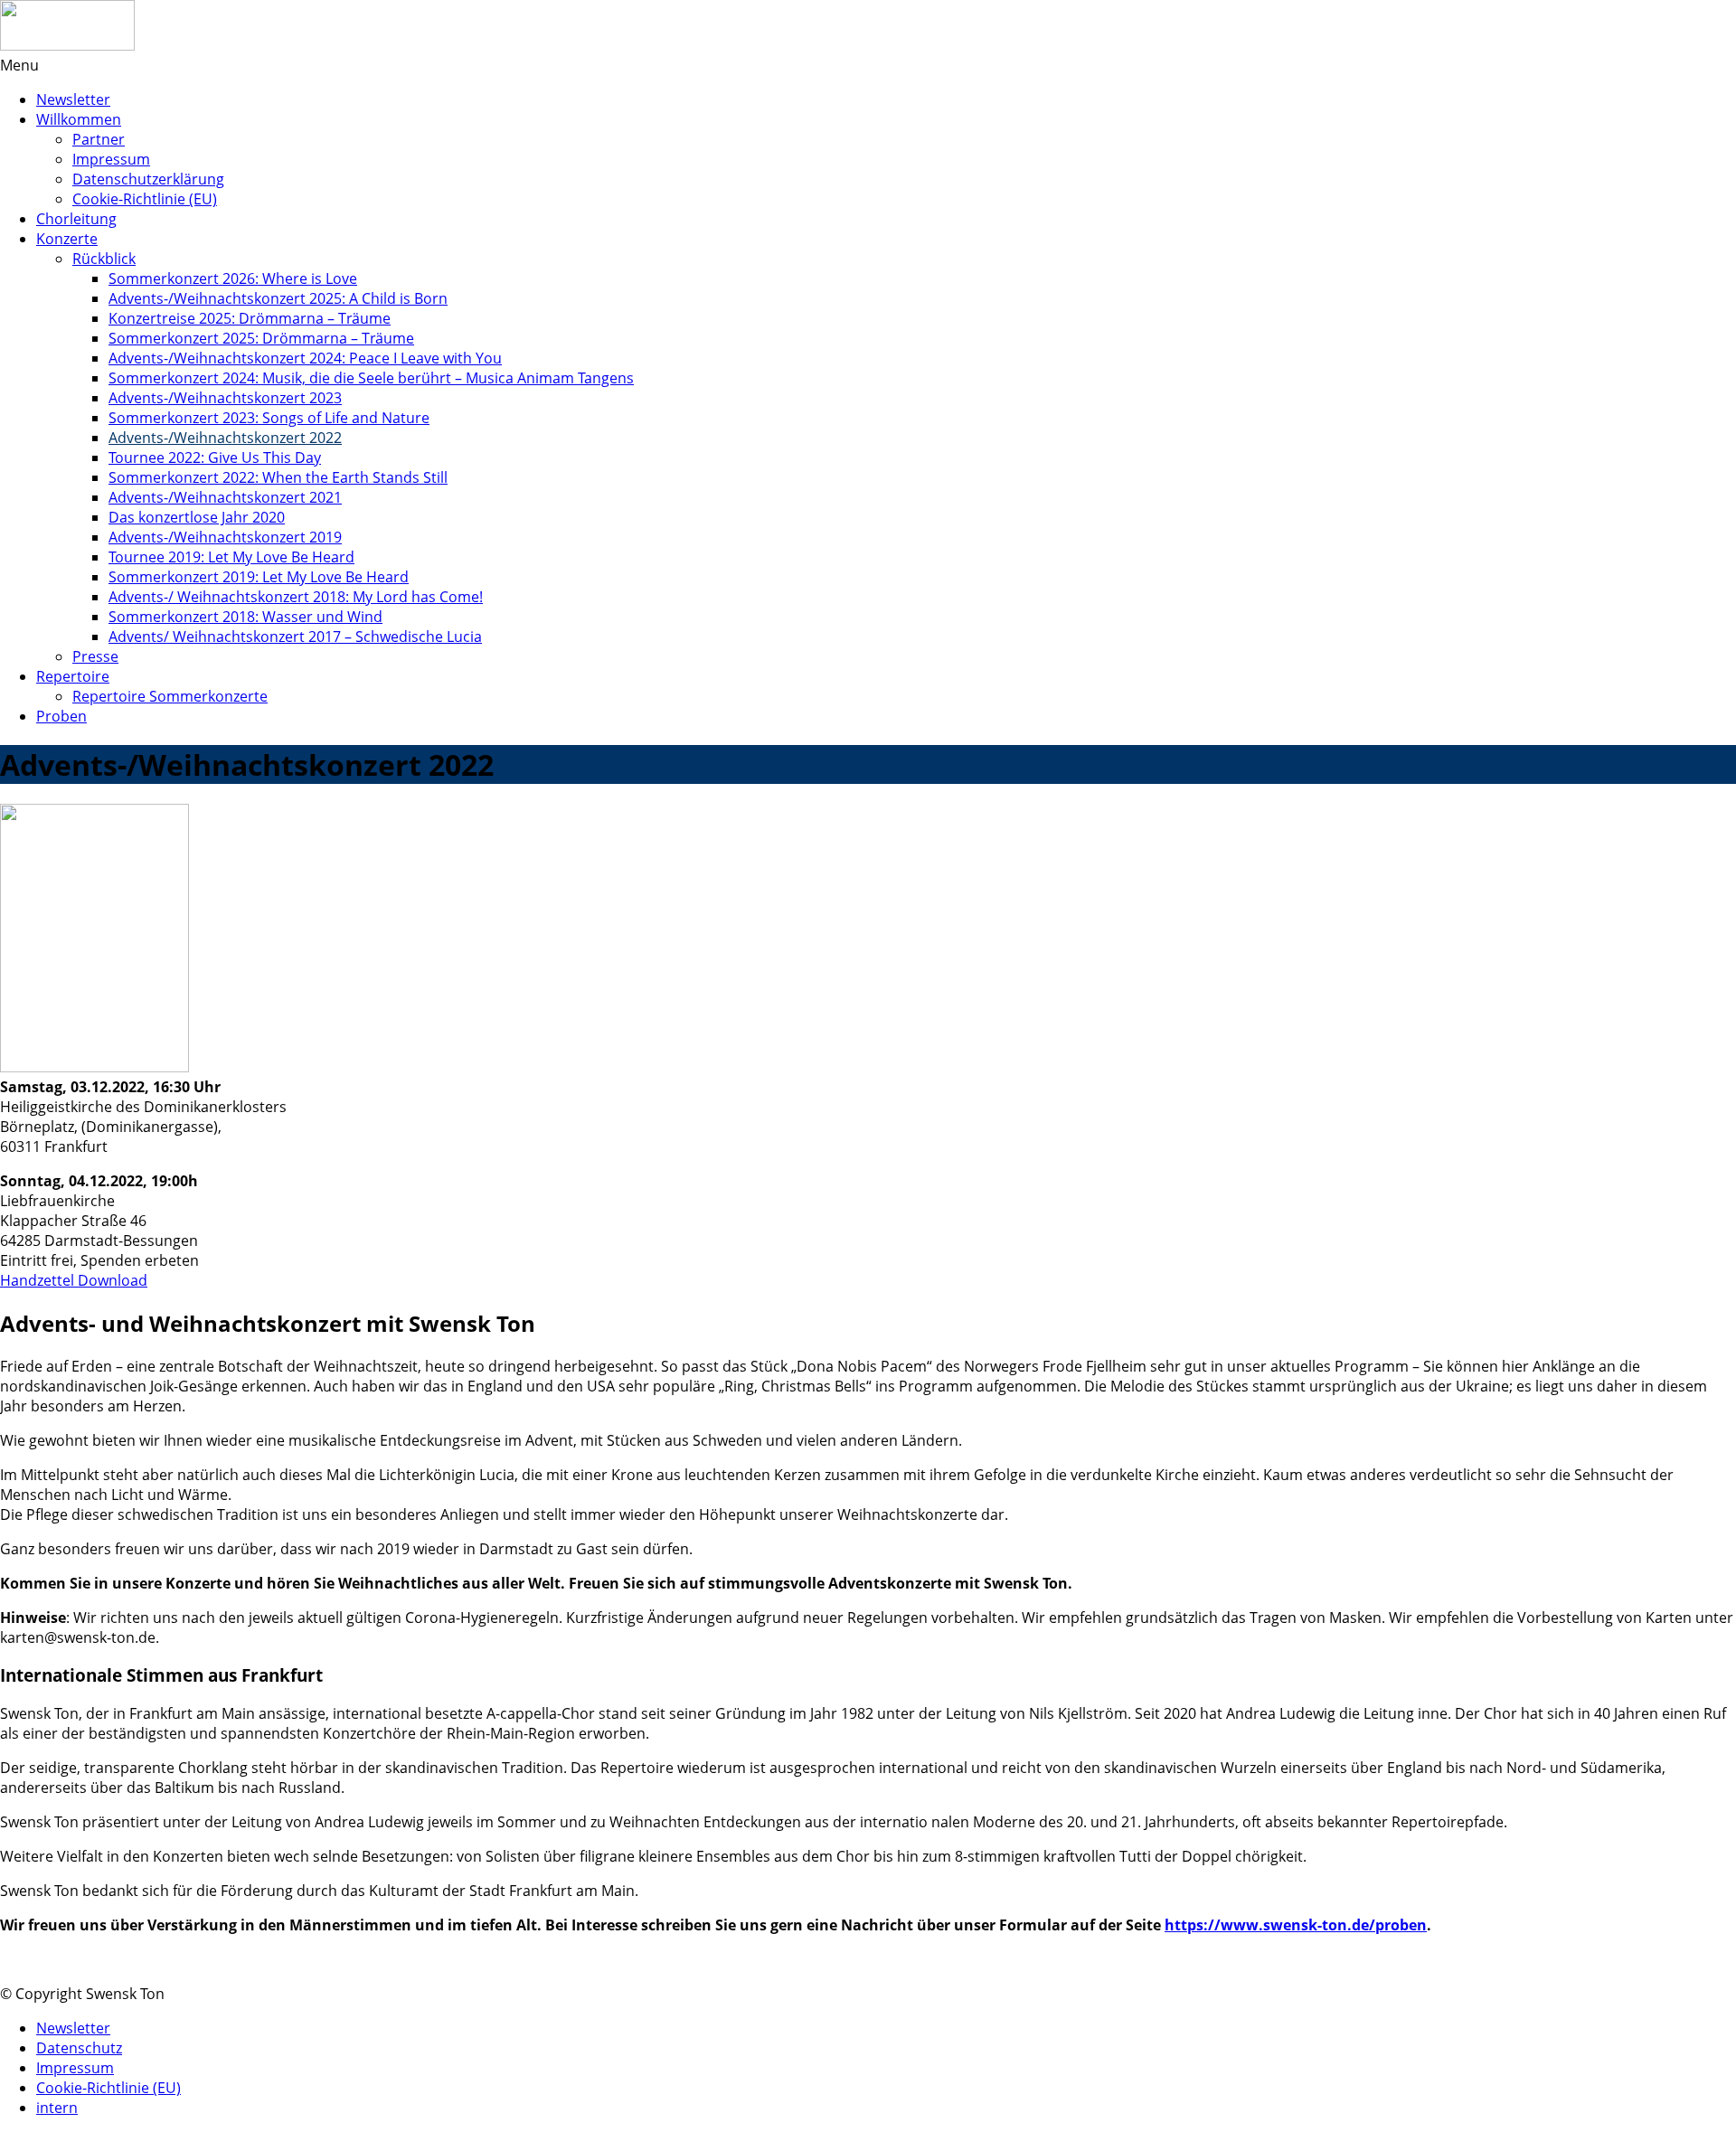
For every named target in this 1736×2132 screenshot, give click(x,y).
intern (57, 2108)
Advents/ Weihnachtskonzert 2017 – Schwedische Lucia (295, 637)
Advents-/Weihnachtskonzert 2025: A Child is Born (278, 298)
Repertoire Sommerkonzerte (170, 696)
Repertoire (73, 676)
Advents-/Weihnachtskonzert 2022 (225, 438)
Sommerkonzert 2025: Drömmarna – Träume (261, 338)
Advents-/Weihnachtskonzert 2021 (225, 497)
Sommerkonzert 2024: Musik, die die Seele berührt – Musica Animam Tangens (371, 378)
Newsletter (73, 99)
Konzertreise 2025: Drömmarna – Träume (250, 318)
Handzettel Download (74, 1280)
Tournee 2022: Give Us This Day (215, 458)
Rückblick (104, 259)
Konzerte (67, 239)
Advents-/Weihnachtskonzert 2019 (225, 537)
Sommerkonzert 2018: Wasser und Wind (245, 617)
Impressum (111, 159)
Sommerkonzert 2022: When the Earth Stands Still (278, 477)
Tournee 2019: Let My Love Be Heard (231, 557)
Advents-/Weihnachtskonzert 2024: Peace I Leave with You (305, 358)
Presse (95, 656)
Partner (99, 139)
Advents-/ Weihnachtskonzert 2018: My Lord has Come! (296, 597)
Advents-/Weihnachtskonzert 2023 (225, 398)
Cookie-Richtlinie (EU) (145, 199)
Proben (61, 716)
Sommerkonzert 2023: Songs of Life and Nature (269, 418)
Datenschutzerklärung (148, 179)
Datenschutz (79, 2048)
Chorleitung (76, 219)
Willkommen (79, 119)
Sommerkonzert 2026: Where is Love (233, 278)
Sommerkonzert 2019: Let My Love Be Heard (259, 577)
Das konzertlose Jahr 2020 (197, 517)
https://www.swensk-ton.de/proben (1296, 1925)
